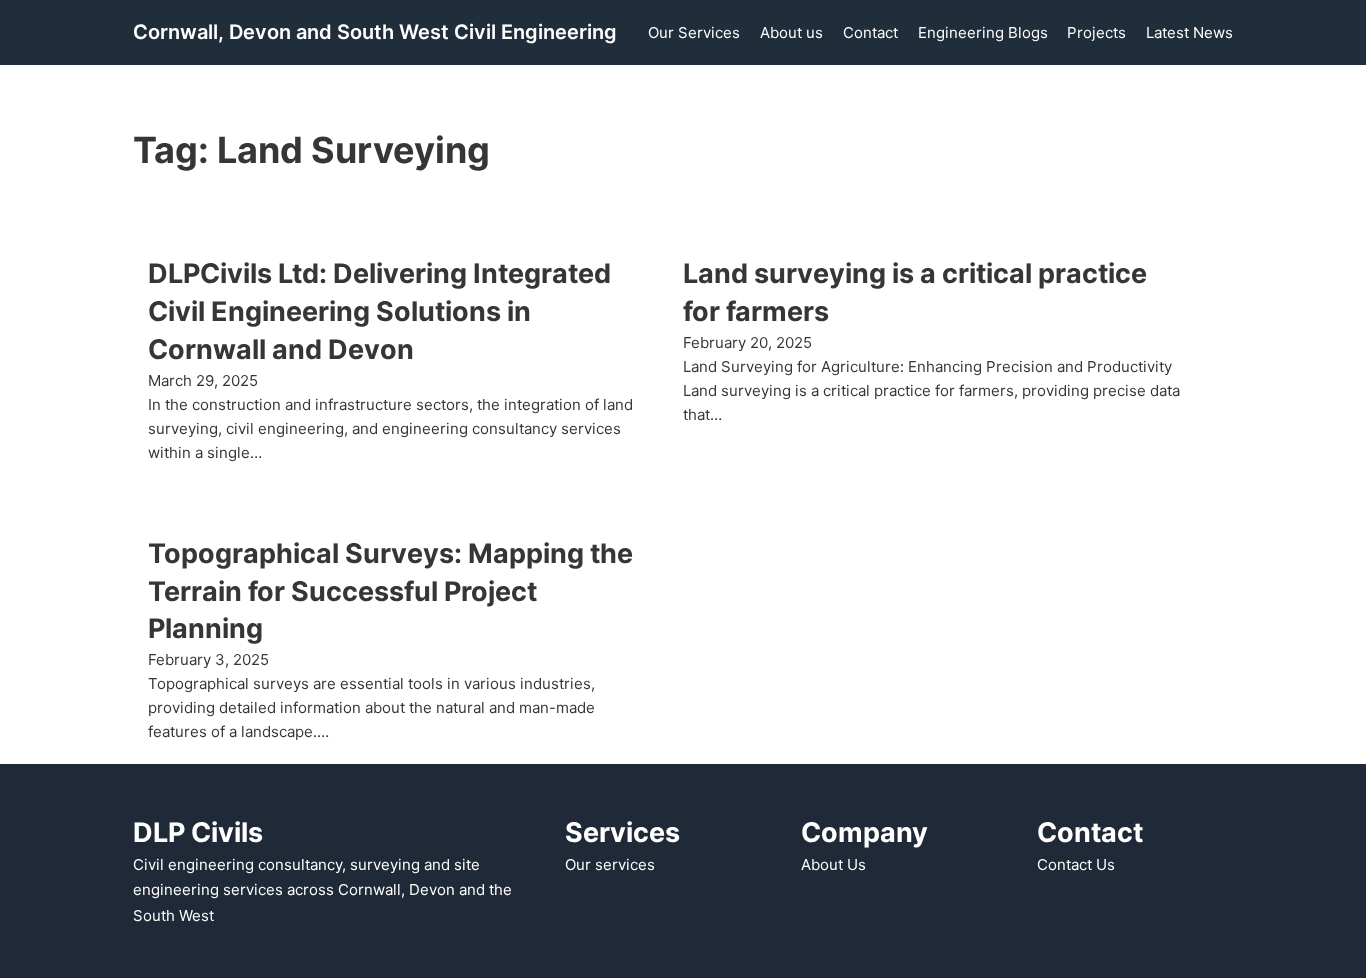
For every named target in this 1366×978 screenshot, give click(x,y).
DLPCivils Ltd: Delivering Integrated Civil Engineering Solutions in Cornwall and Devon (379, 311)
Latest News (1189, 32)
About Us (833, 864)
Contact (870, 32)
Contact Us (1076, 864)
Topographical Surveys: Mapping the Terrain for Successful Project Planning (390, 591)
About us (791, 32)
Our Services (694, 32)
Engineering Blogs (983, 32)
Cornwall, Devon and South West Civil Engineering (375, 32)
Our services (610, 864)
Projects (1096, 32)
